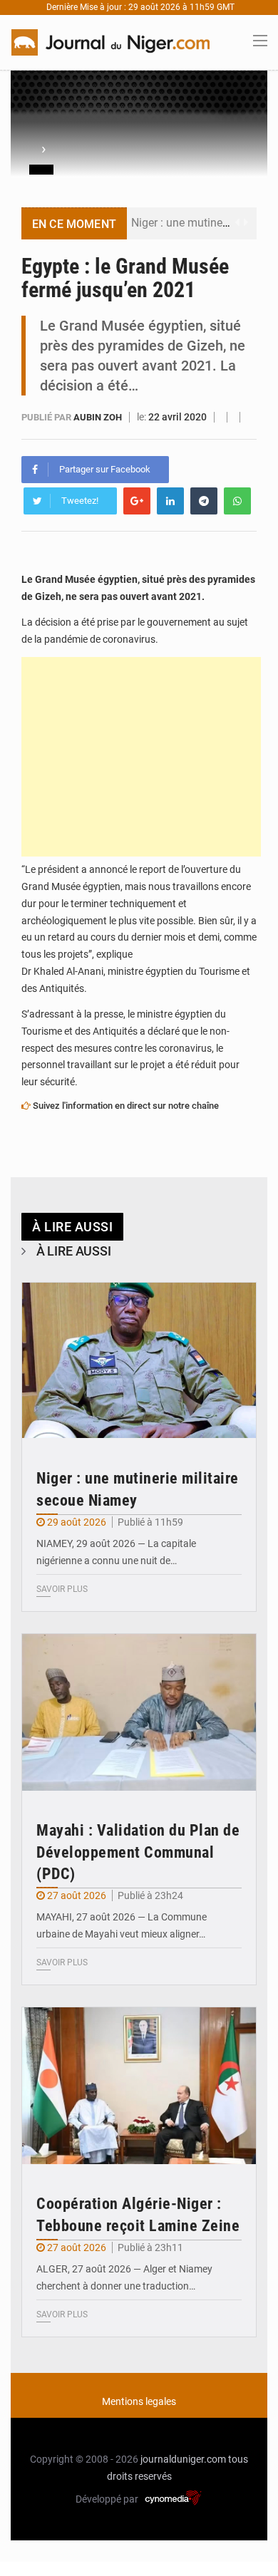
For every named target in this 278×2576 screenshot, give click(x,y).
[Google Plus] (137, 501)
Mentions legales (139, 2401)
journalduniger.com (183, 2459)
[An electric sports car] (139, 1361)
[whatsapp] (237, 501)
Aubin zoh (99, 417)
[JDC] (110, 41)
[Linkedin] (170, 501)
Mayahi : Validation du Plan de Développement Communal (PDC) (138, 1852)
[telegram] (204, 501)
